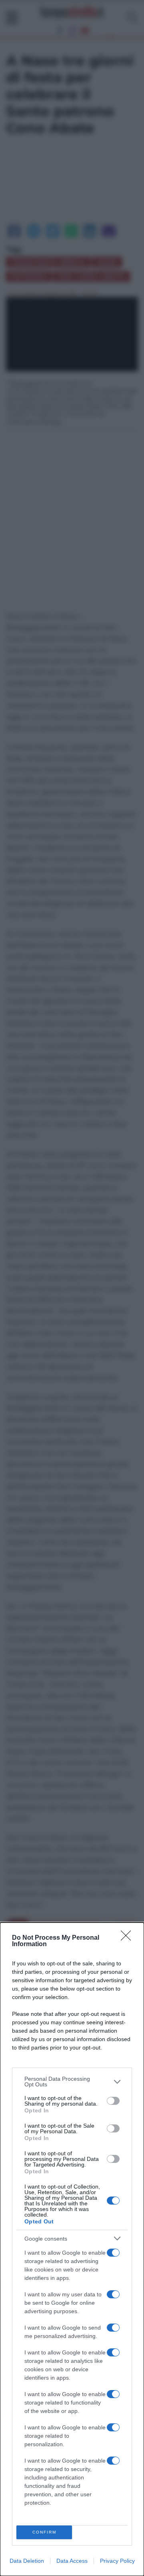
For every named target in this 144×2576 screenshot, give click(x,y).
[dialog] (72, 2249)
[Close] (128, 1938)
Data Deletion (27, 2561)
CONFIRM (44, 2532)
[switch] (113, 2101)
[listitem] (72, 2082)
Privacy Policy (117, 2561)
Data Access (72, 2561)
